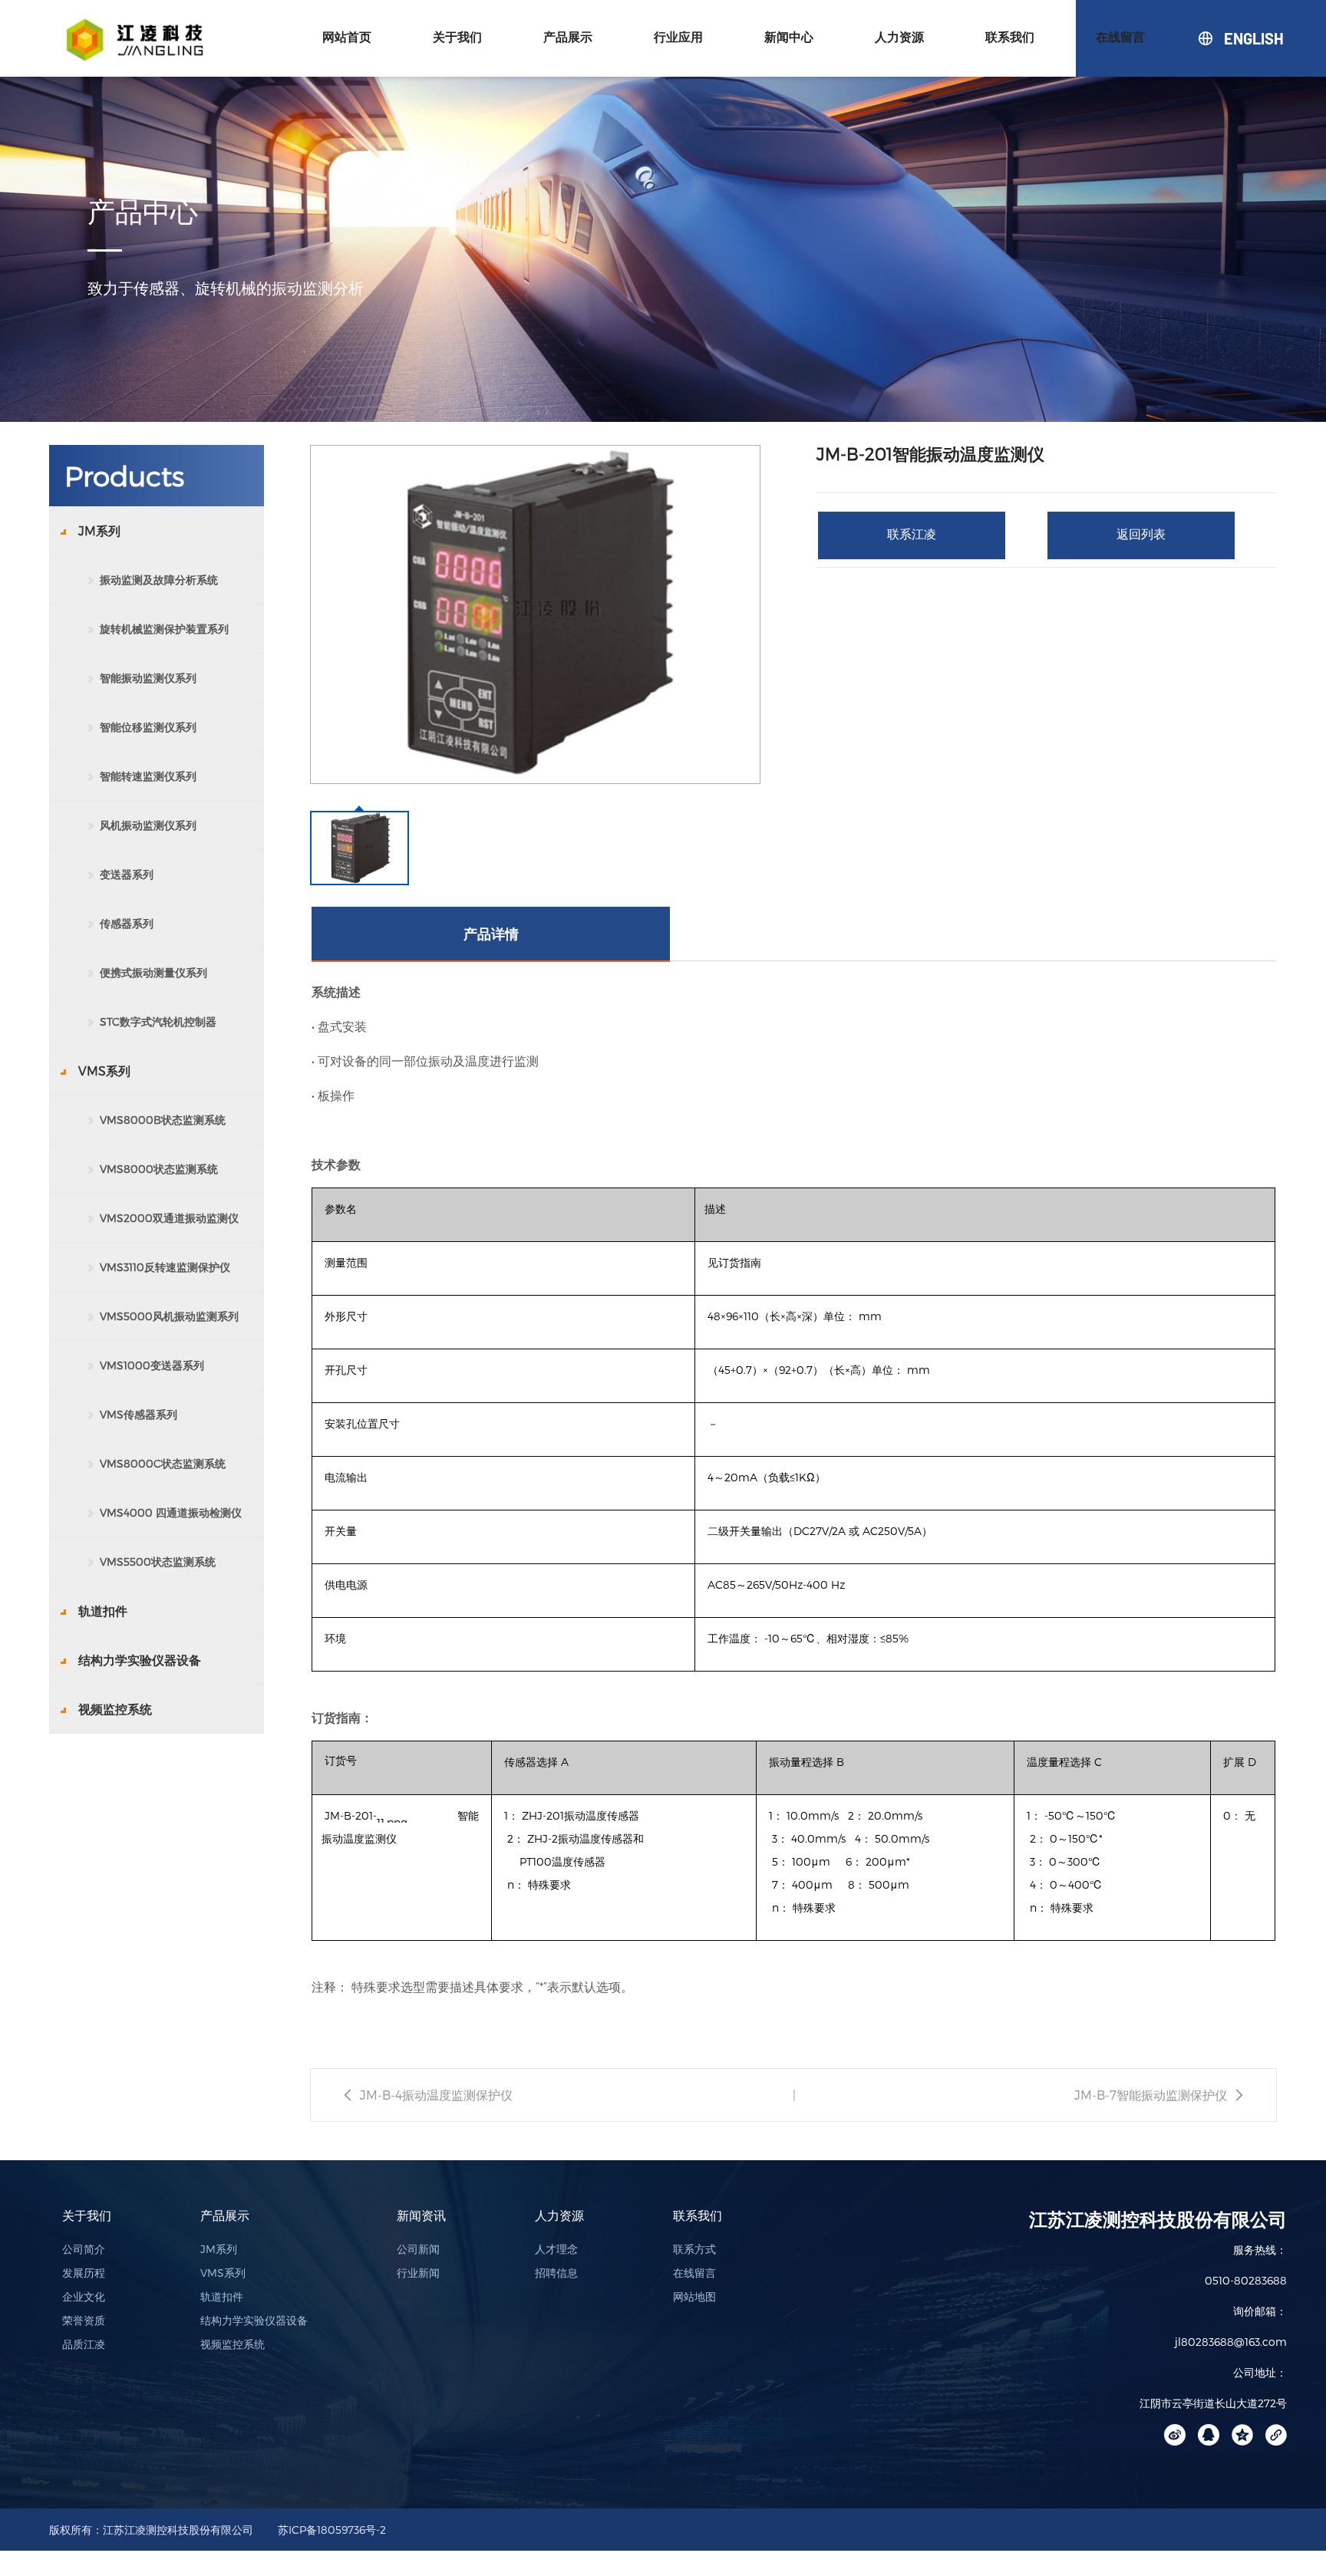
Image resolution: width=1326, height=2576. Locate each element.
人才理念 (556, 2249)
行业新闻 (418, 2273)
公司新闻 (418, 2249)
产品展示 (568, 37)
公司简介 (84, 2249)
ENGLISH (1225, 38)
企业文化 (84, 2296)
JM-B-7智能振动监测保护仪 (1151, 2095)
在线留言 (1120, 37)
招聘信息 (556, 2273)
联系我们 (1010, 37)
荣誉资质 (84, 2320)
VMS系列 (223, 2273)
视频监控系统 (233, 2344)
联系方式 (694, 2249)
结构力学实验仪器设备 (254, 2320)
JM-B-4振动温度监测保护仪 (436, 2095)
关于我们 (457, 37)
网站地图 (694, 2296)
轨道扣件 (222, 2296)
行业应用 (678, 37)
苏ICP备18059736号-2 (332, 2530)
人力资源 (899, 37)
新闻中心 (789, 37)
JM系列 (219, 2249)
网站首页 (347, 37)
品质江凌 (84, 2344)
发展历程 (84, 2273)
